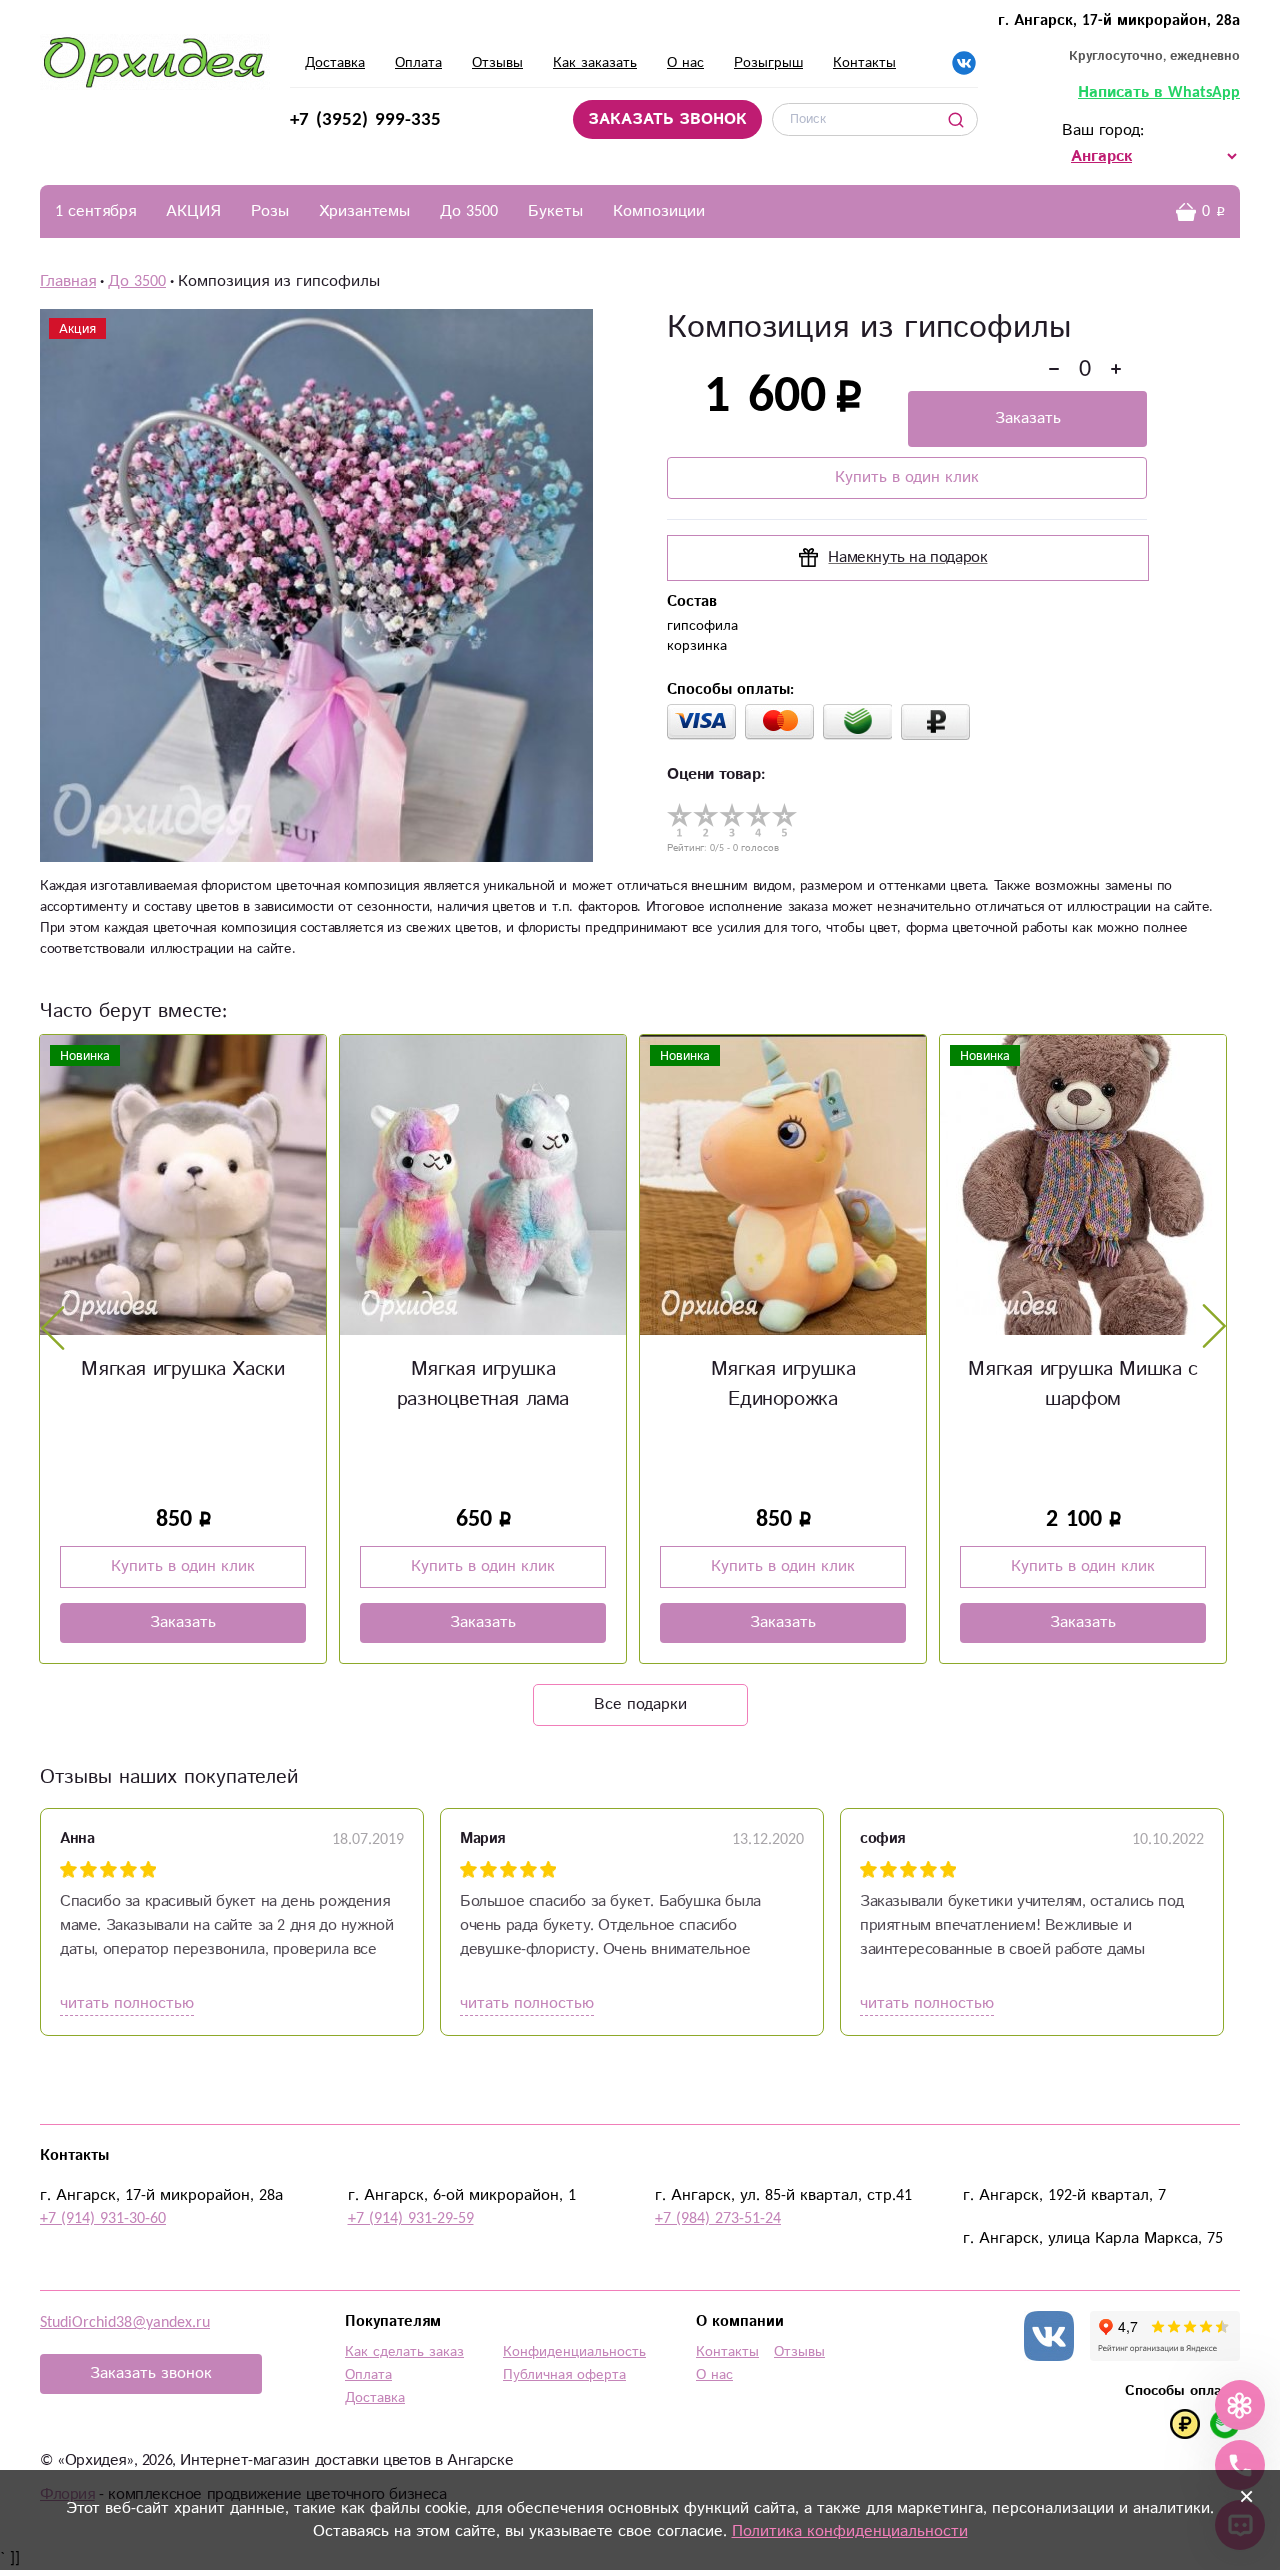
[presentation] (53, 1327)
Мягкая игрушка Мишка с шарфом (1082, 1384)
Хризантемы (364, 211)
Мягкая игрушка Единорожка (783, 1384)
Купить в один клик (907, 477)
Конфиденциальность (574, 2352)
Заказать (1028, 418)
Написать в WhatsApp (1159, 92)
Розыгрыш (768, 63)
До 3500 (469, 211)
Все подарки (640, 1704)
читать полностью (127, 2003)
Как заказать (595, 63)
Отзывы (497, 63)
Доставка (335, 63)
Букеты (555, 211)
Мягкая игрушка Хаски (182, 1369)
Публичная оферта (564, 2375)
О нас (685, 63)
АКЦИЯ (193, 211)
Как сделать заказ (404, 2352)
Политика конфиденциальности (850, 2531)
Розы (270, 211)
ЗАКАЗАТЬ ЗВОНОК (667, 119)
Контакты (864, 63)
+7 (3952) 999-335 (365, 119)
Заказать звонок (151, 2373)
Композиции (659, 211)
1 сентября (95, 211)
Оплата (418, 63)
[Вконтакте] (964, 63)
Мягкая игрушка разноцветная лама (483, 1384)
